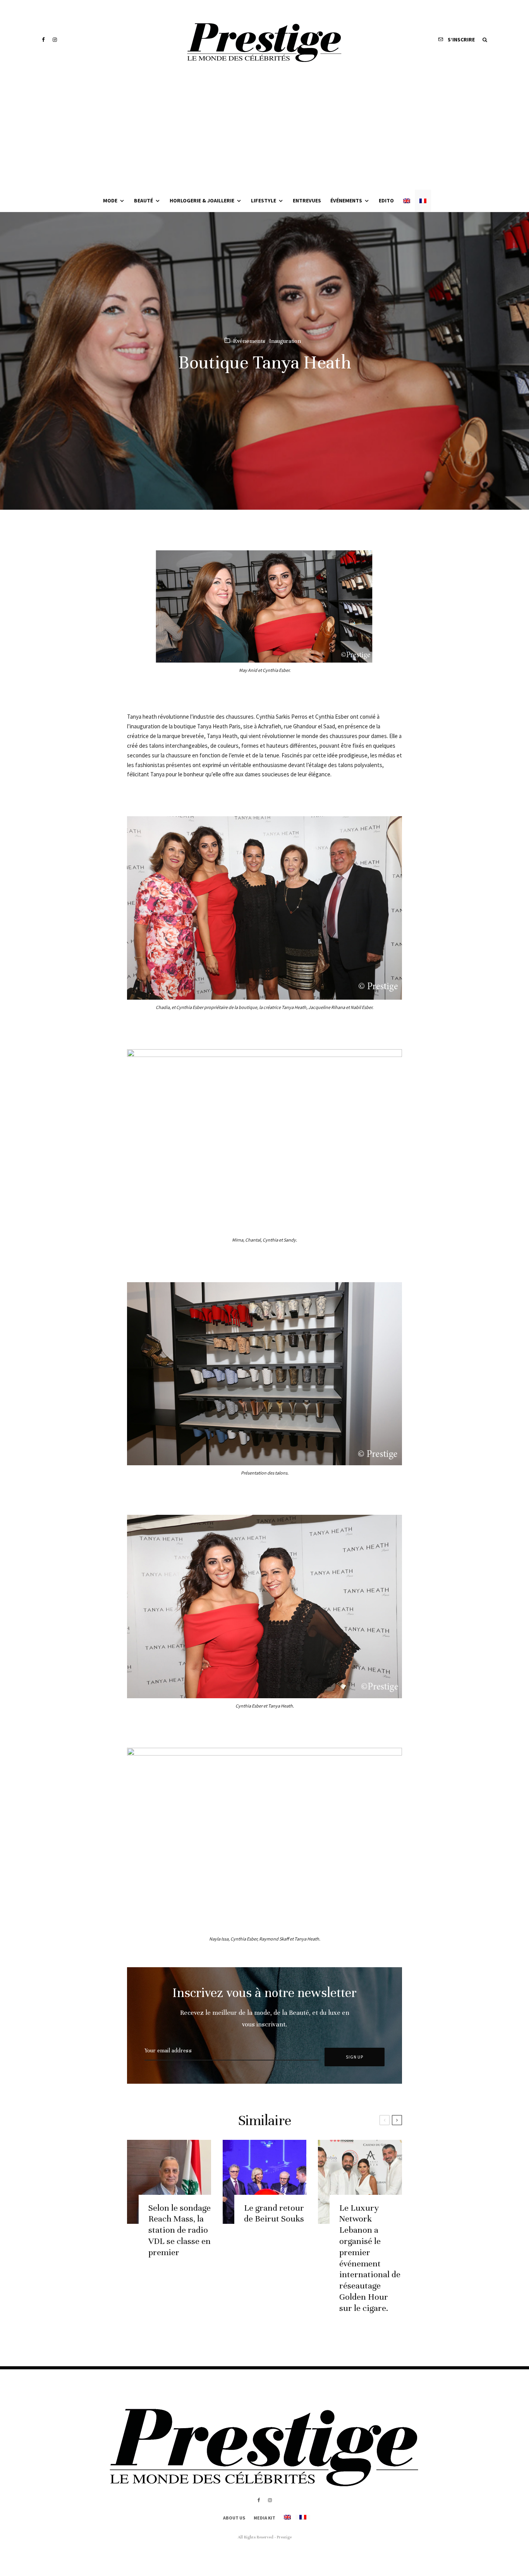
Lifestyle (264, 200)
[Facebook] (43, 40)
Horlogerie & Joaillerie (202, 200)
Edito (386, 200)
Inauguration (285, 341)
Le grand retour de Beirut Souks (274, 2213)
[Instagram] (55, 40)
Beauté (143, 200)
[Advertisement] (264, 132)
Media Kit (264, 2518)
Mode (110, 200)
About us (234, 2518)
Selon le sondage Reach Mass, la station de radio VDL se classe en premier (179, 2230)
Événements (346, 200)
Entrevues (307, 200)
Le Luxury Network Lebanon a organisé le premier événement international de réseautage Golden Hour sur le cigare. (370, 2258)
